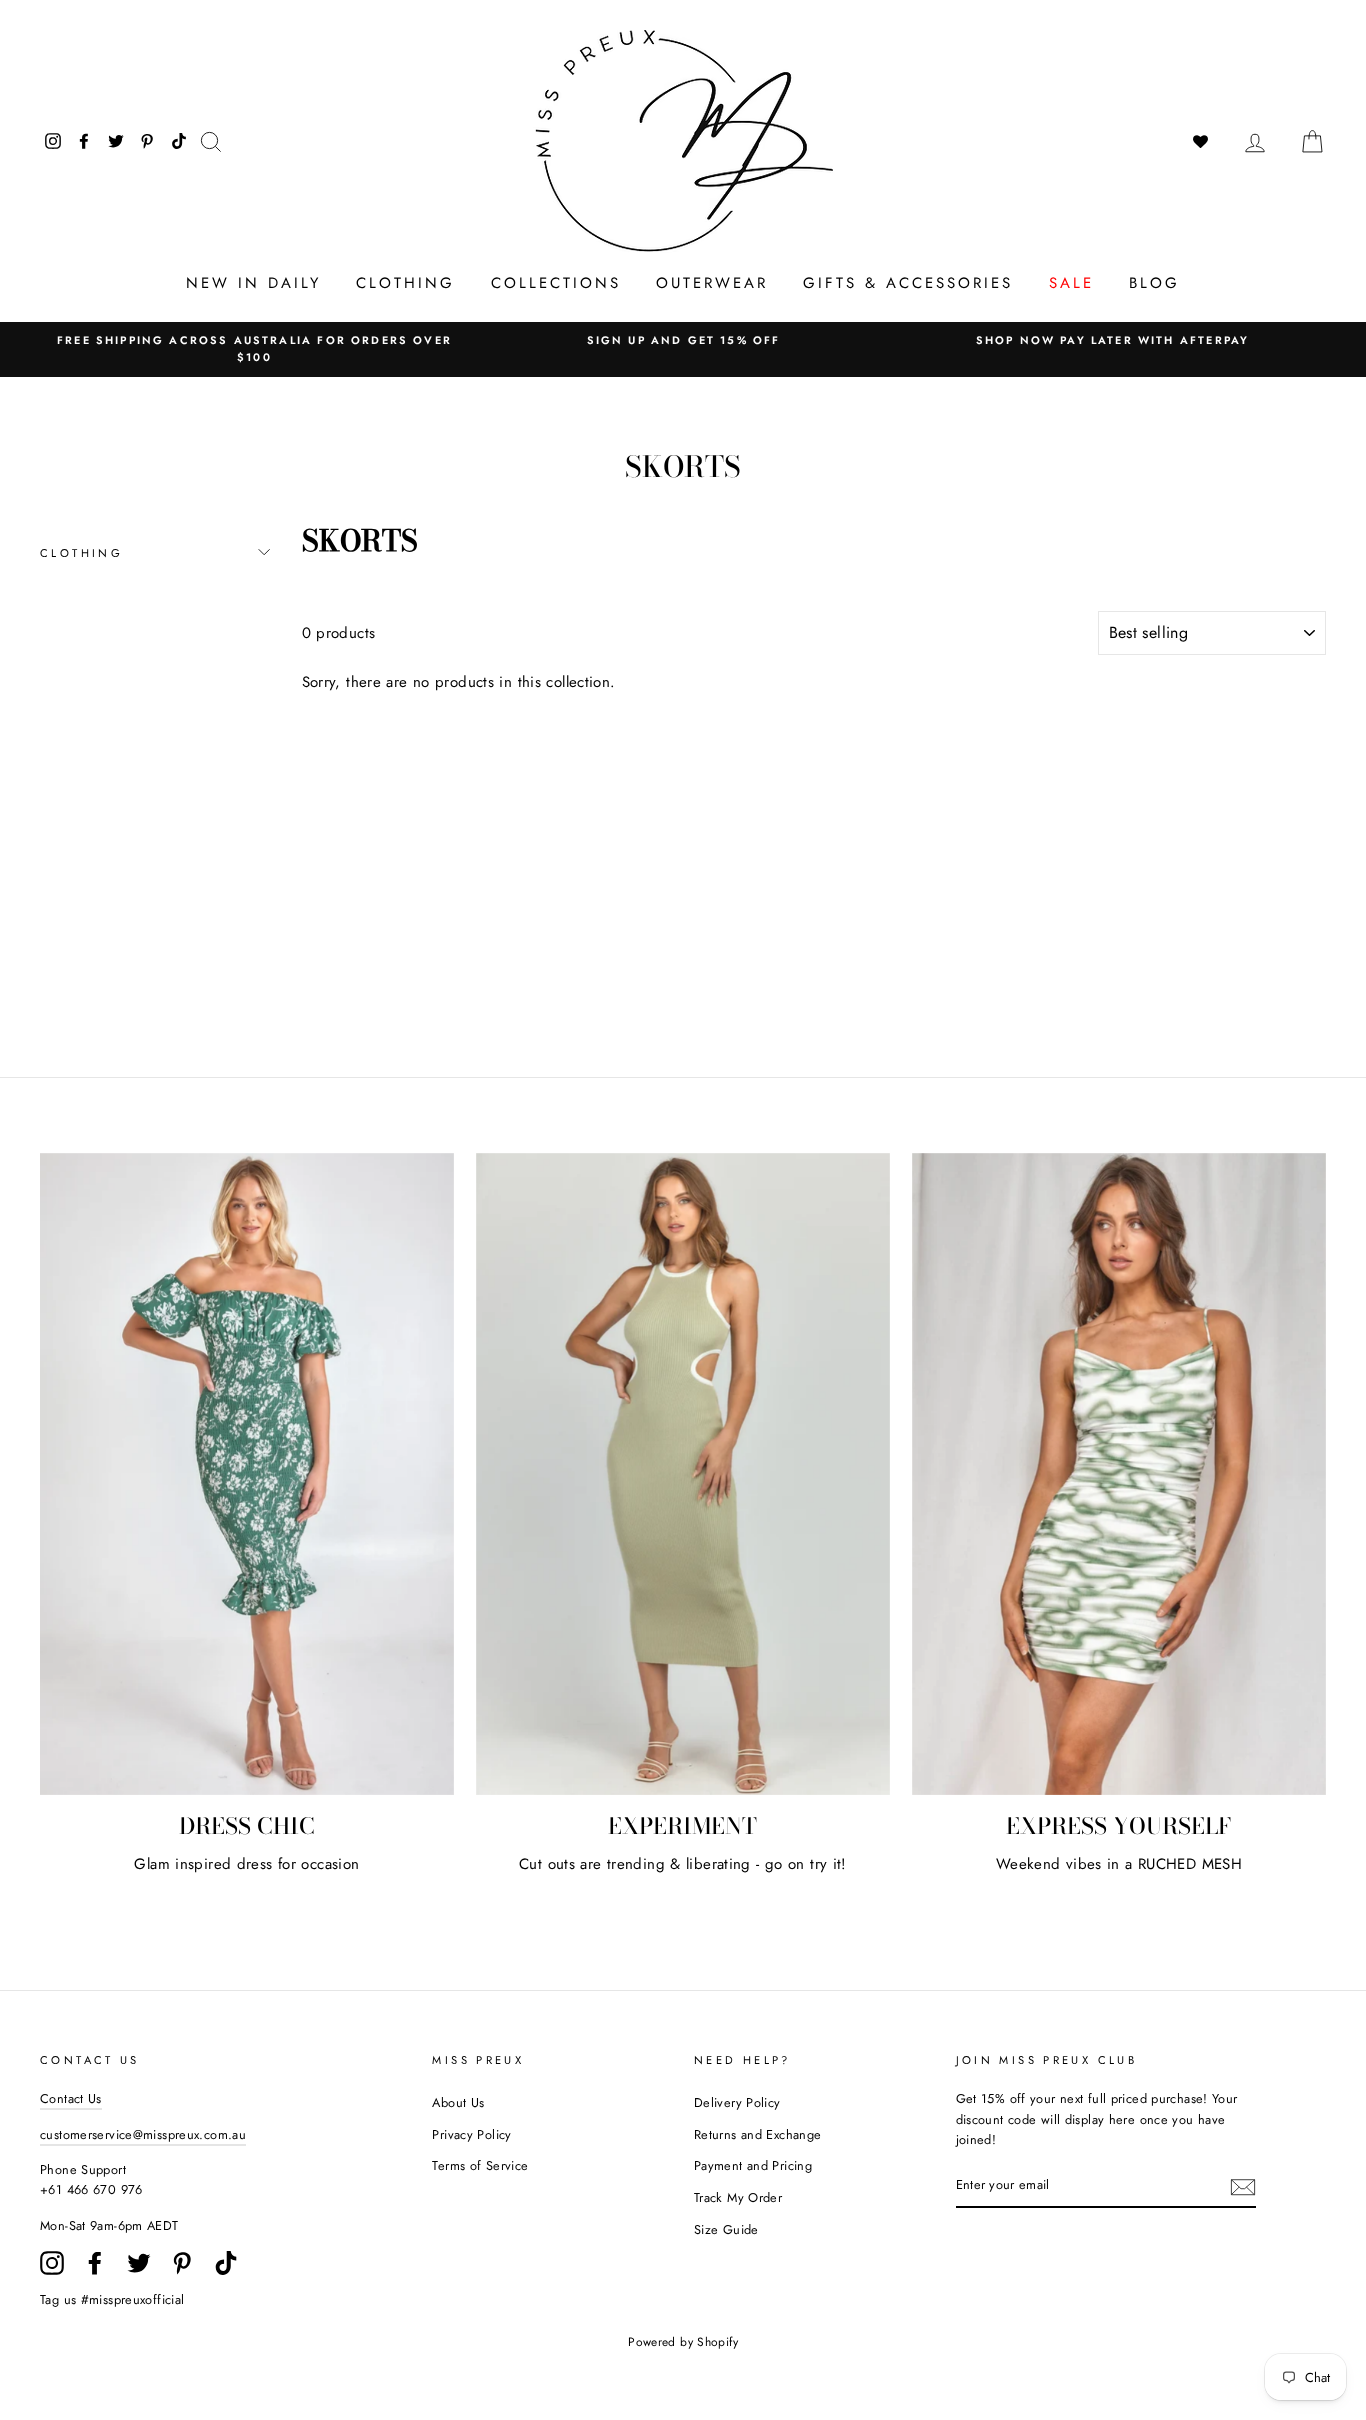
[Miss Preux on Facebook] (95, 2263)
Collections (556, 283)
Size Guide (726, 2229)
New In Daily (253, 283)
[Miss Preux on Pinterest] (182, 2263)
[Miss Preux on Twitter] (139, 2263)
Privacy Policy (471, 2134)
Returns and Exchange (758, 2134)
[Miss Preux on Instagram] (52, 2263)
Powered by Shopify (683, 2342)
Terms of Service (480, 2165)
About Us (458, 2102)
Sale (1071, 283)
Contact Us (71, 2098)
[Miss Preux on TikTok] (226, 2263)
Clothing (405, 283)
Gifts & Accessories (908, 283)
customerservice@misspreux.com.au (143, 2134)
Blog (1154, 283)
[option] (254, 349)
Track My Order (738, 2197)
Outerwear (712, 283)
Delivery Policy (737, 2102)
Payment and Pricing (753, 2165)
